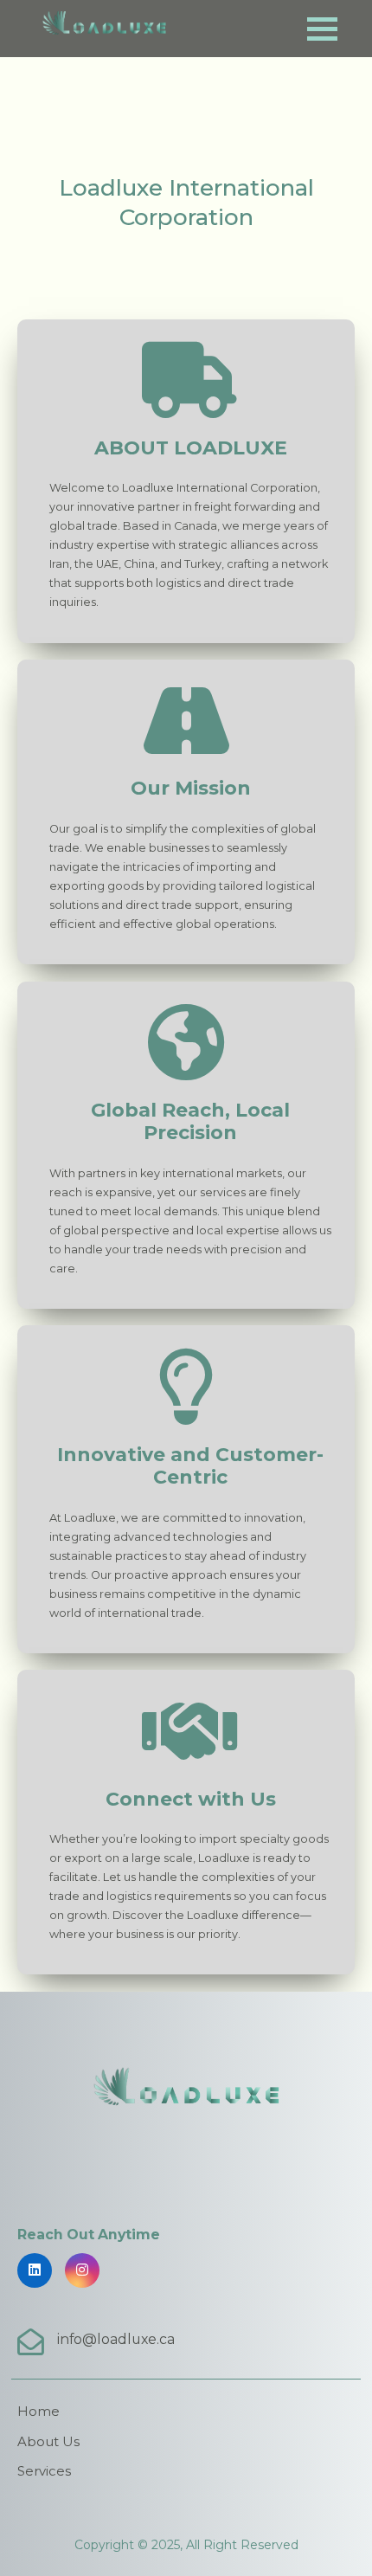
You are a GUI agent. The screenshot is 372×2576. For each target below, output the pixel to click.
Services (44, 2471)
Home (38, 2412)
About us (48, 2442)
